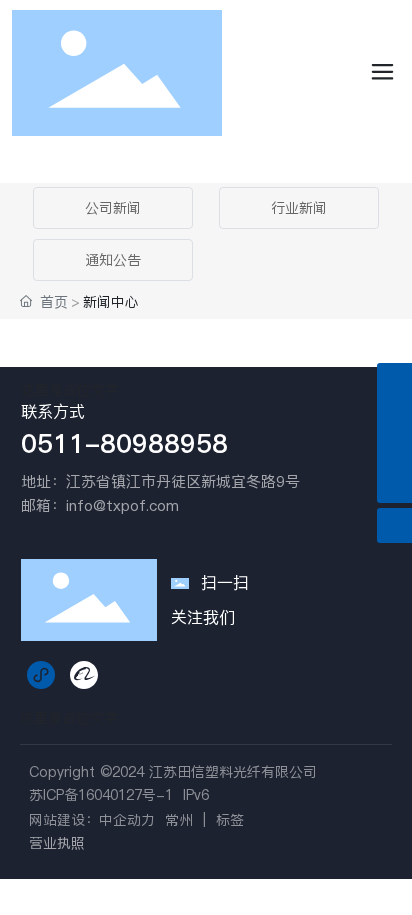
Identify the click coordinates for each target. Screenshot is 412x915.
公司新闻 (113, 208)
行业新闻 (299, 208)
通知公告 (113, 260)
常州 (179, 820)
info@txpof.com (122, 505)
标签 (230, 820)
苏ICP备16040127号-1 (101, 795)
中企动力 (127, 820)
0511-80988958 (124, 443)
